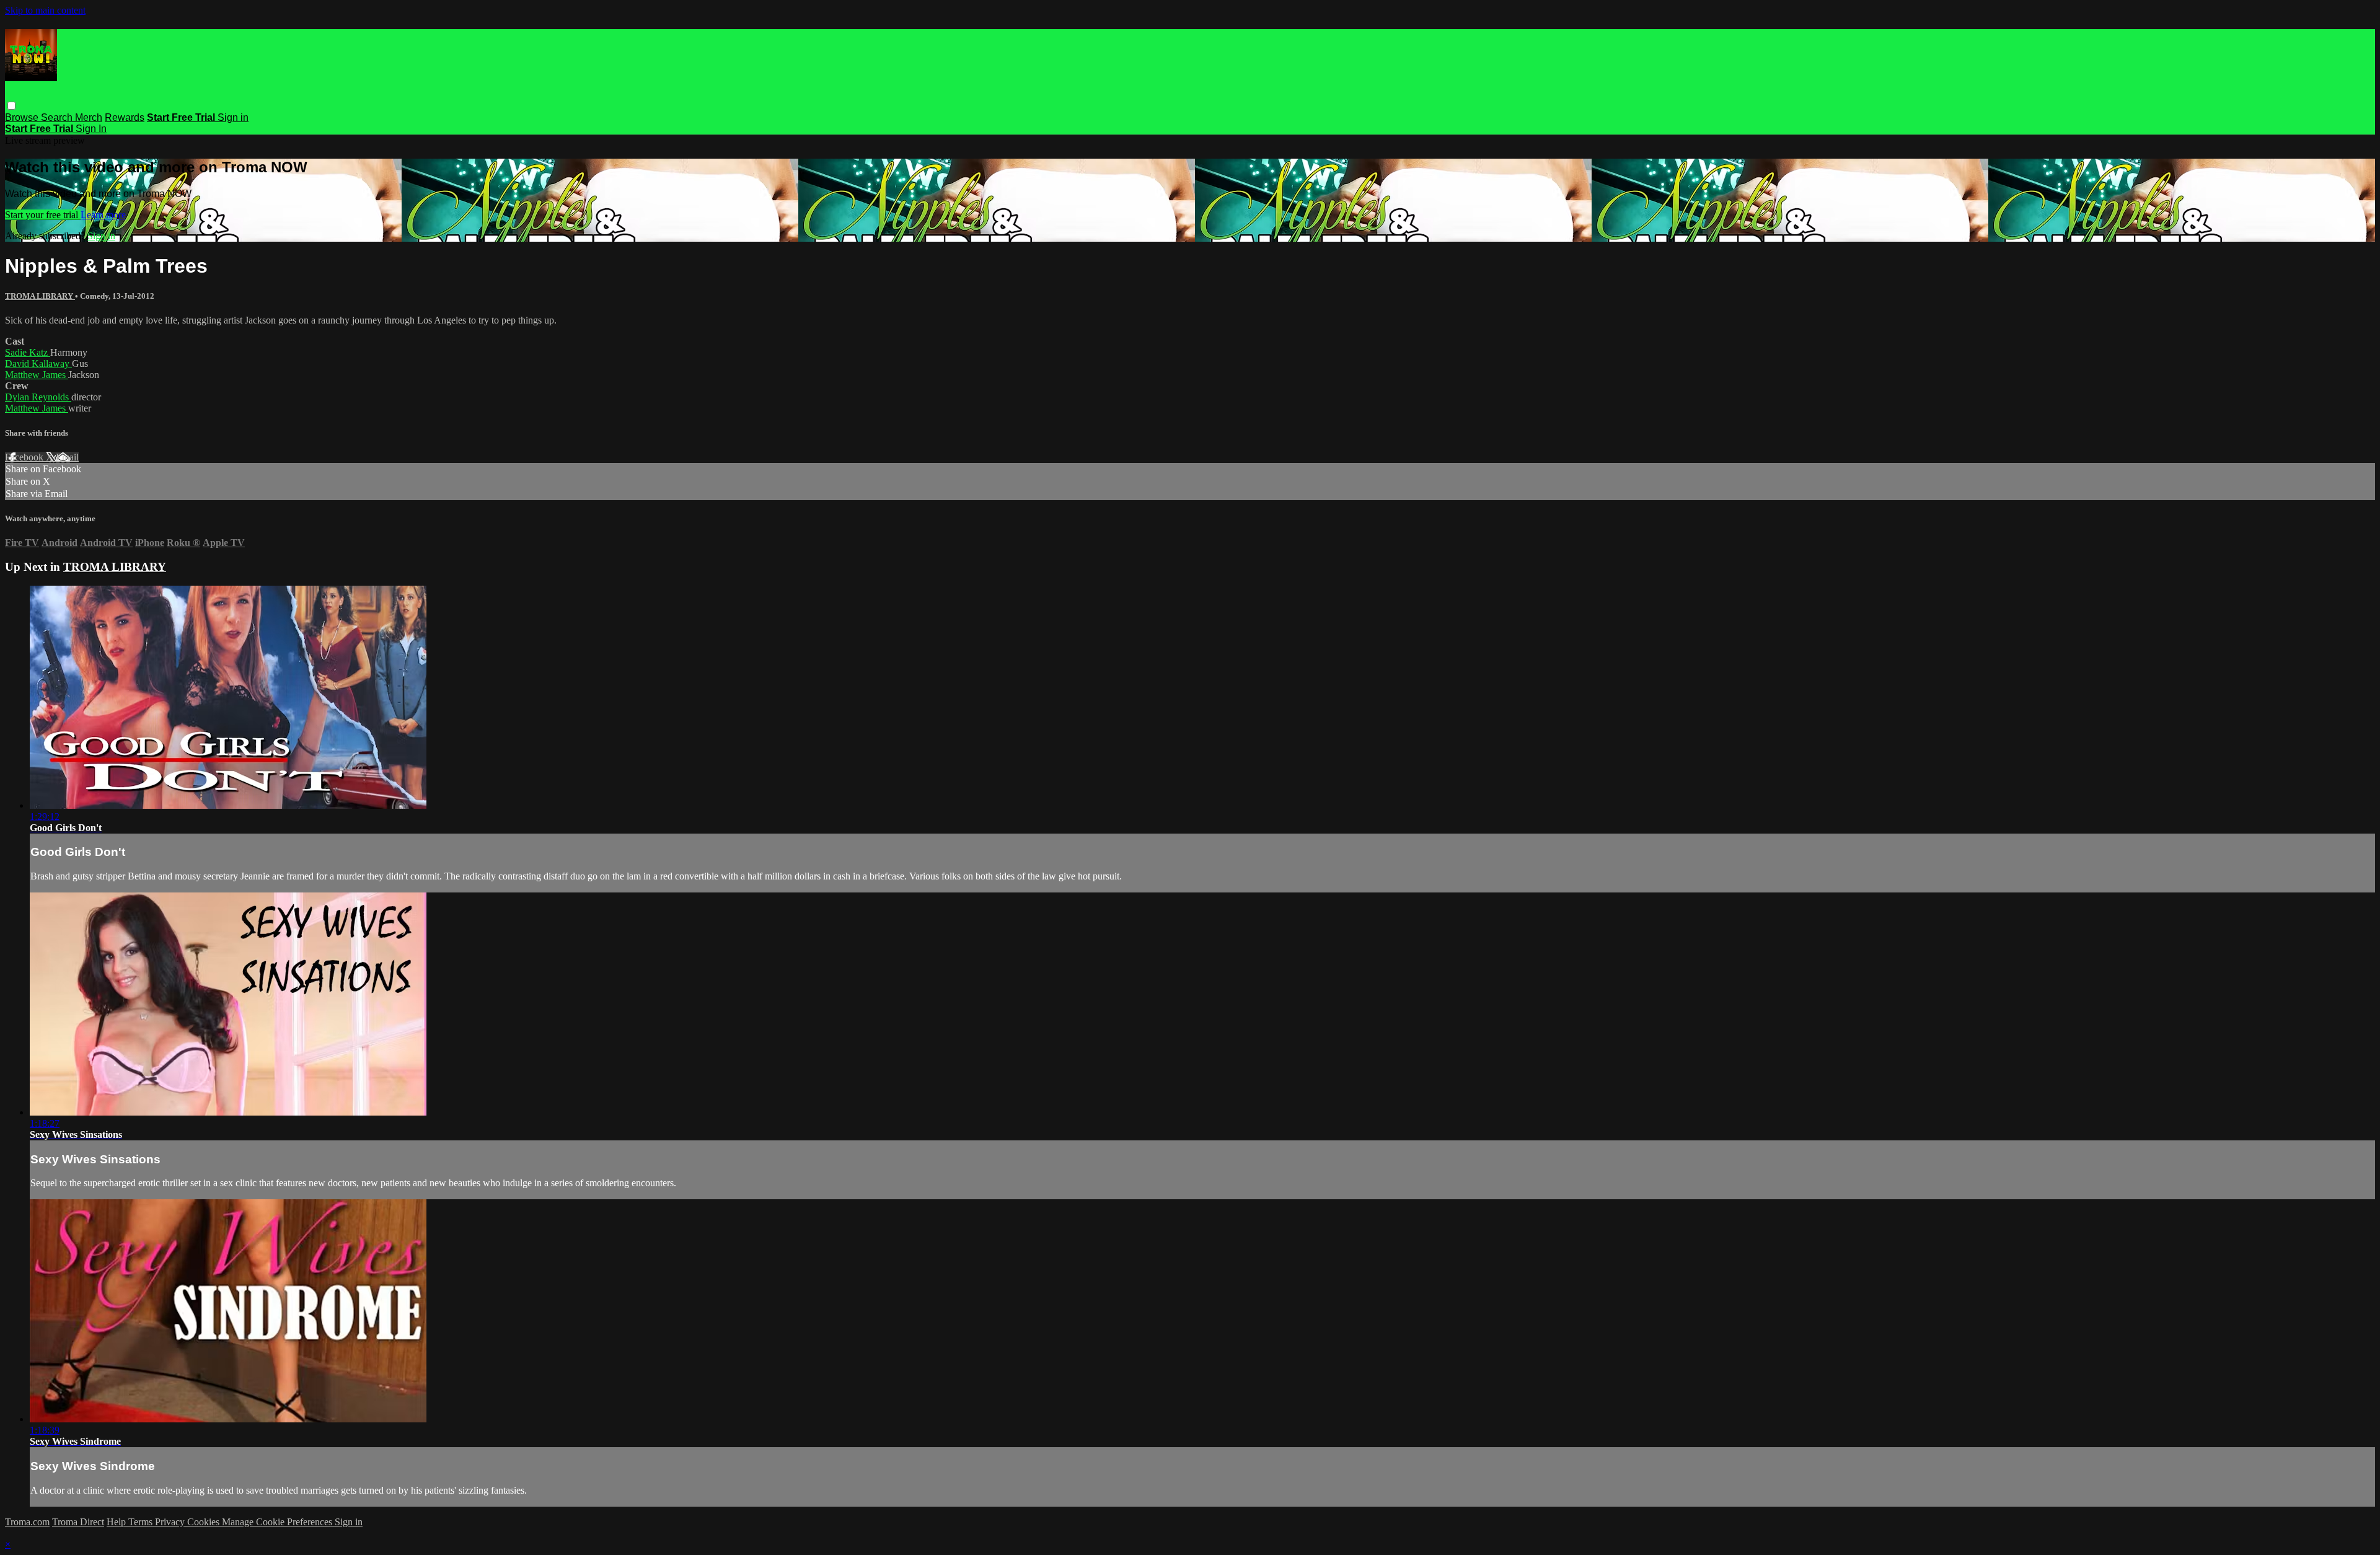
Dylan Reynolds (38, 397)
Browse (23, 117)
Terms (142, 1522)
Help (117, 1522)
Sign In (91, 129)
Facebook (25, 457)
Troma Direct (78, 1522)
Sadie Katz (28, 352)
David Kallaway (38, 363)
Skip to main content (45, 10)
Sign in (233, 117)
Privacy (171, 1522)
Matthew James (37, 375)
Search (58, 117)
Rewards (125, 117)
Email (67, 457)
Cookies (205, 1522)
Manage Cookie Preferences (278, 1522)
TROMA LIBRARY (40, 296)
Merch (89, 117)
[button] (11, 106)
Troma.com (27, 1522)
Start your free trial (43, 215)
